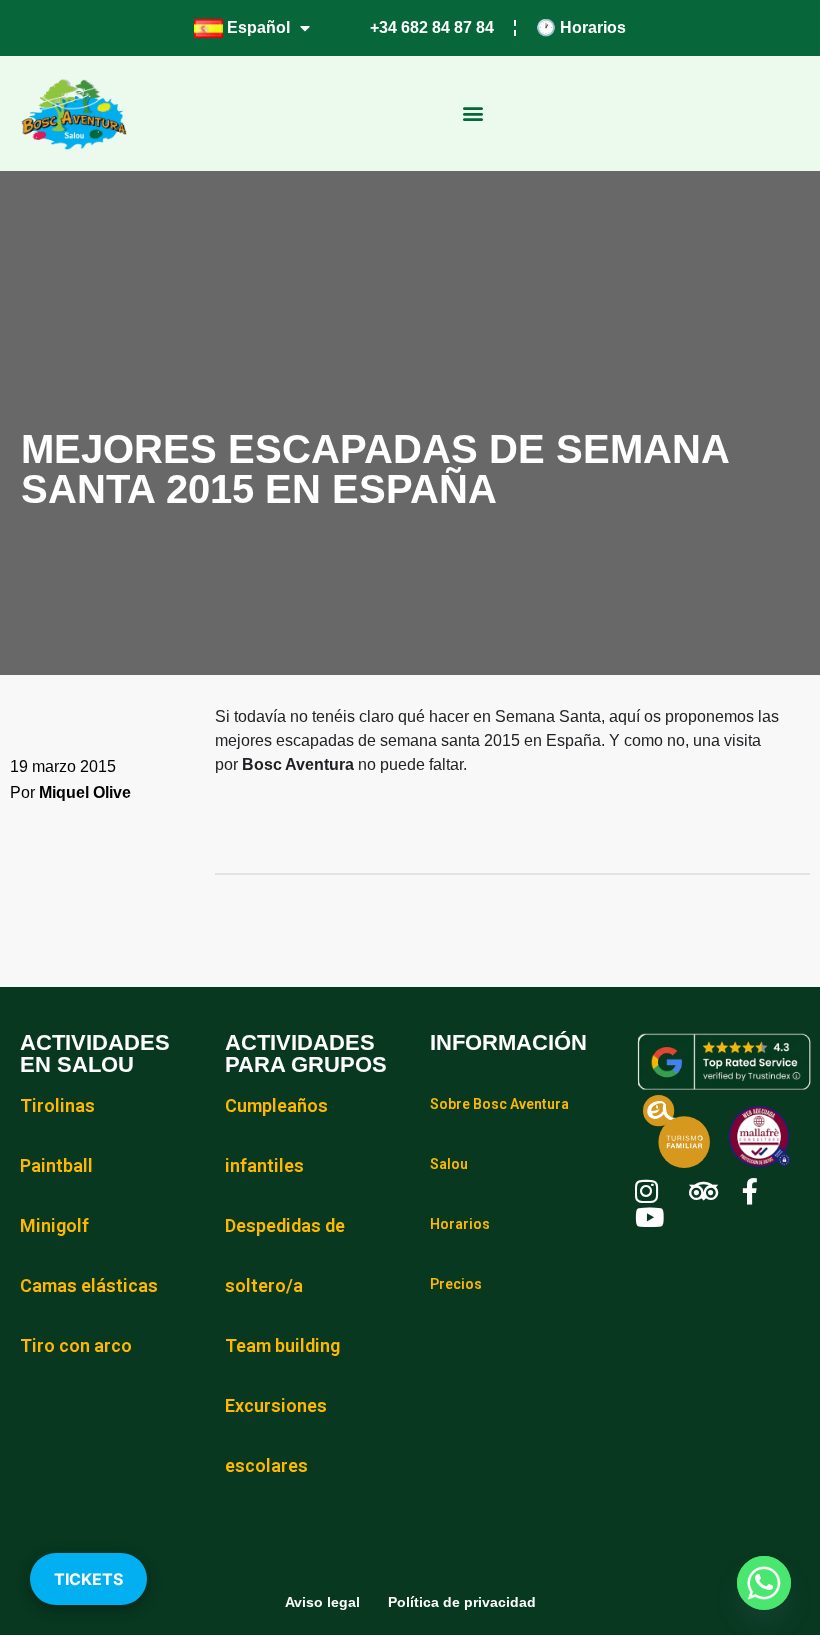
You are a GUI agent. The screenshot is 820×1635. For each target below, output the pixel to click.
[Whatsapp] (764, 1583)
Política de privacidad (462, 1602)
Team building (282, 1345)
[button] (473, 113)
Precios (456, 1284)
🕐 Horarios (581, 27)
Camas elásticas (89, 1285)
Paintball (56, 1165)
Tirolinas (57, 1105)
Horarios (460, 1224)
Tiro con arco (78, 1345)
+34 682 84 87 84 (432, 27)
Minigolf (54, 1225)
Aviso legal (322, 1602)
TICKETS (88, 1579)
